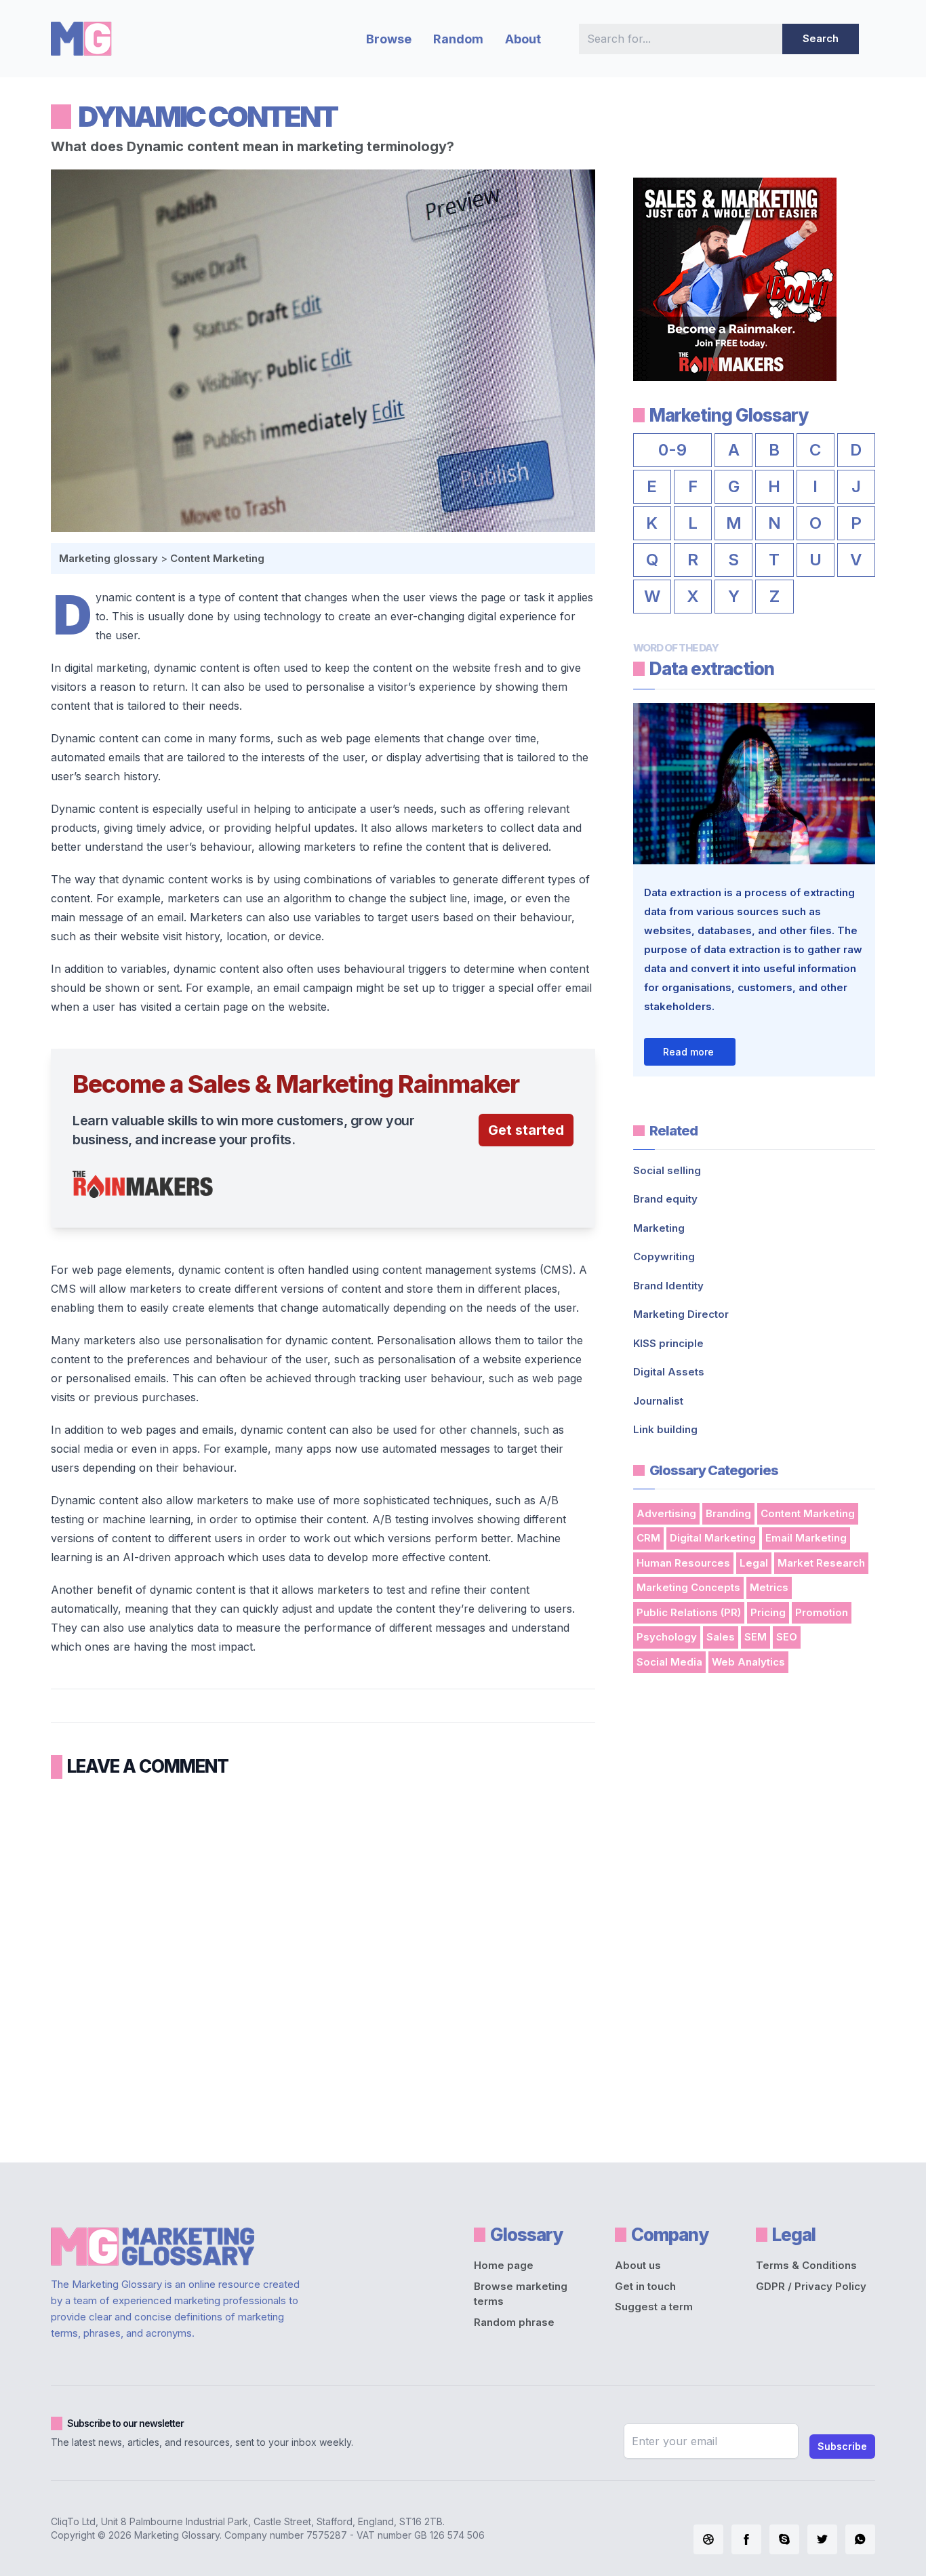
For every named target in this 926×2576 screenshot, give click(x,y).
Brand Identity (668, 1286)
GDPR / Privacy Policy (811, 2286)
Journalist (658, 1401)
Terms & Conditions (806, 2265)
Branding (728, 1513)
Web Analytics (748, 1662)
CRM (648, 1538)
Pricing (768, 1612)
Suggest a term (654, 2307)
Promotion (822, 1612)
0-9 (672, 450)
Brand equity (665, 1199)
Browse (389, 39)
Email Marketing (806, 1538)
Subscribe (842, 2446)
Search (821, 38)
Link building (665, 1429)
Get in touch (645, 2286)
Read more (688, 1052)
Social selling (667, 1170)
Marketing (659, 1228)
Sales (721, 1637)
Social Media (669, 1662)
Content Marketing (217, 558)
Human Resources (683, 1563)
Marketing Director (681, 1314)
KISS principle (668, 1343)
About (523, 39)
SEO (787, 1637)
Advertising (666, 1513)
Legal (754, 1563)
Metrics (769, 1587)
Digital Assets (669, 1372)
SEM (756, 1637)
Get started (526, 1130)
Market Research (821, 1563)
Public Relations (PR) (689, 1612)
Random (458, 39)
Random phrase (514, 2322)
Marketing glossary (108, 558)
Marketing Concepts (688, 1587)
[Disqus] (323, 1966)
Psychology (667, 1637)
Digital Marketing (713, 1538)
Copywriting (664, 1256)
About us (638, 2265)
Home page (504, 2265)
